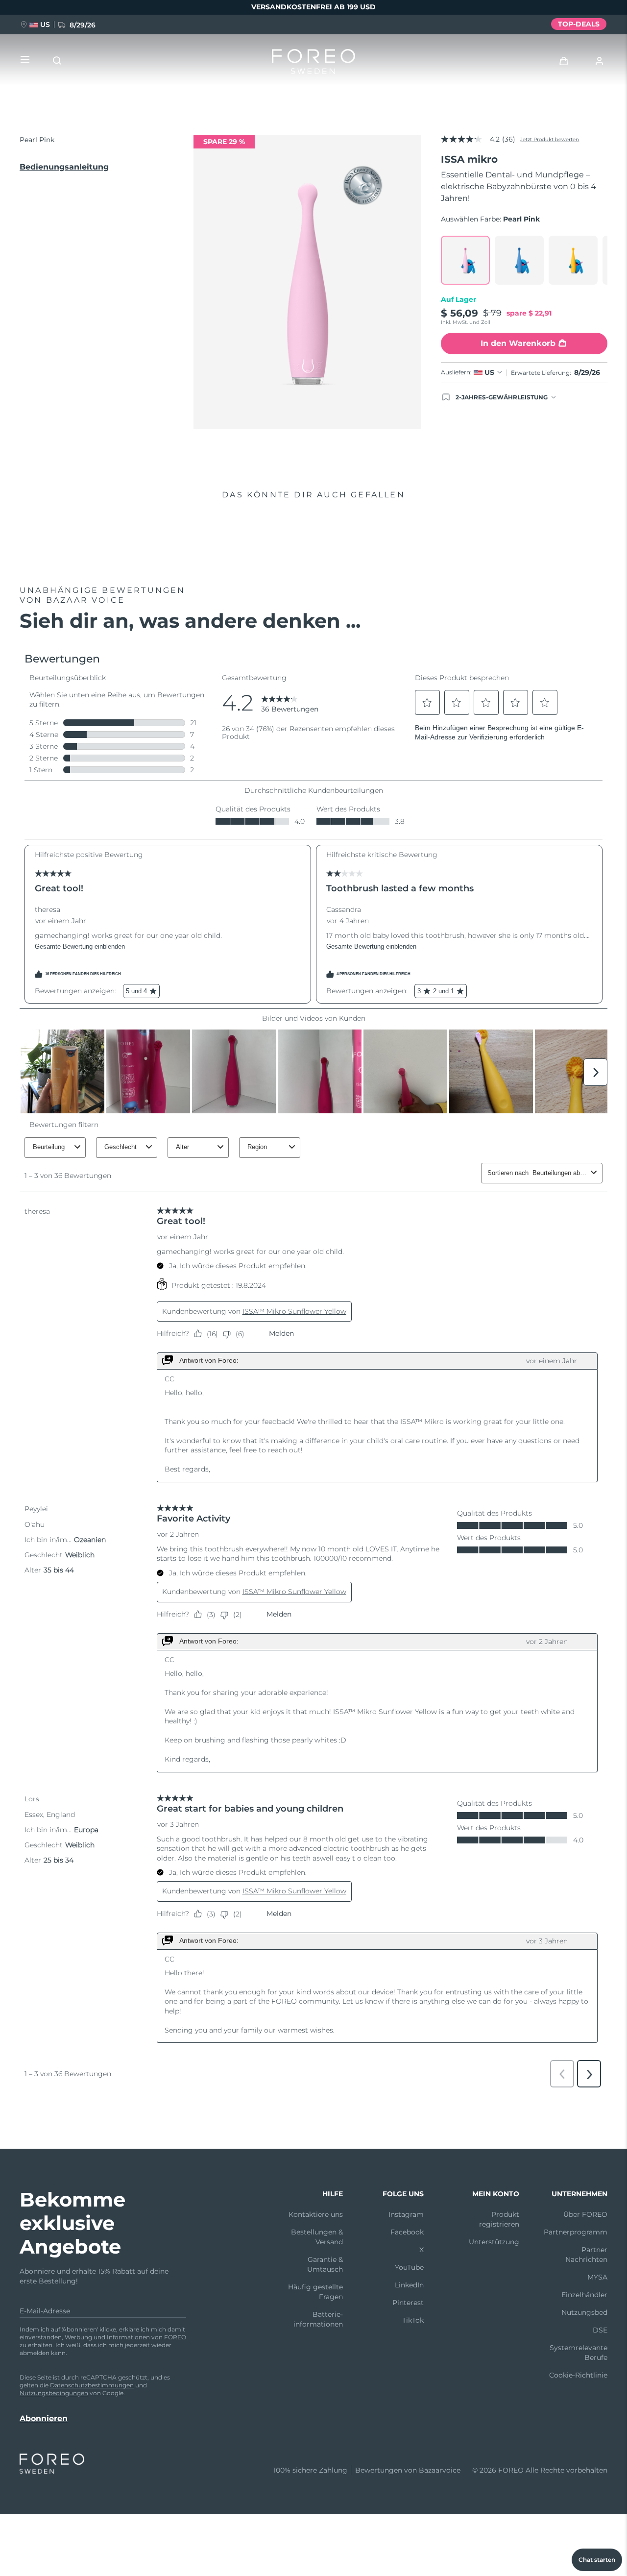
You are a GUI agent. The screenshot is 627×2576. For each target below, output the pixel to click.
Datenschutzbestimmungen (92, 2385)
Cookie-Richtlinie (578, 2375)
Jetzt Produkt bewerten (550, 139)
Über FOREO (585, 2214)
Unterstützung (494, 2242)
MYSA (597, 2277)
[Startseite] (313, 64)
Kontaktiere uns (316, 2214)
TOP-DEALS (579, 24)
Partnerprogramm (576, 2232)
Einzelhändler (584, 2295)
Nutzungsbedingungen (54, 2393)
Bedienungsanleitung (64, 167)
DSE (600, 2330)
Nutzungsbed (584, 2312)
